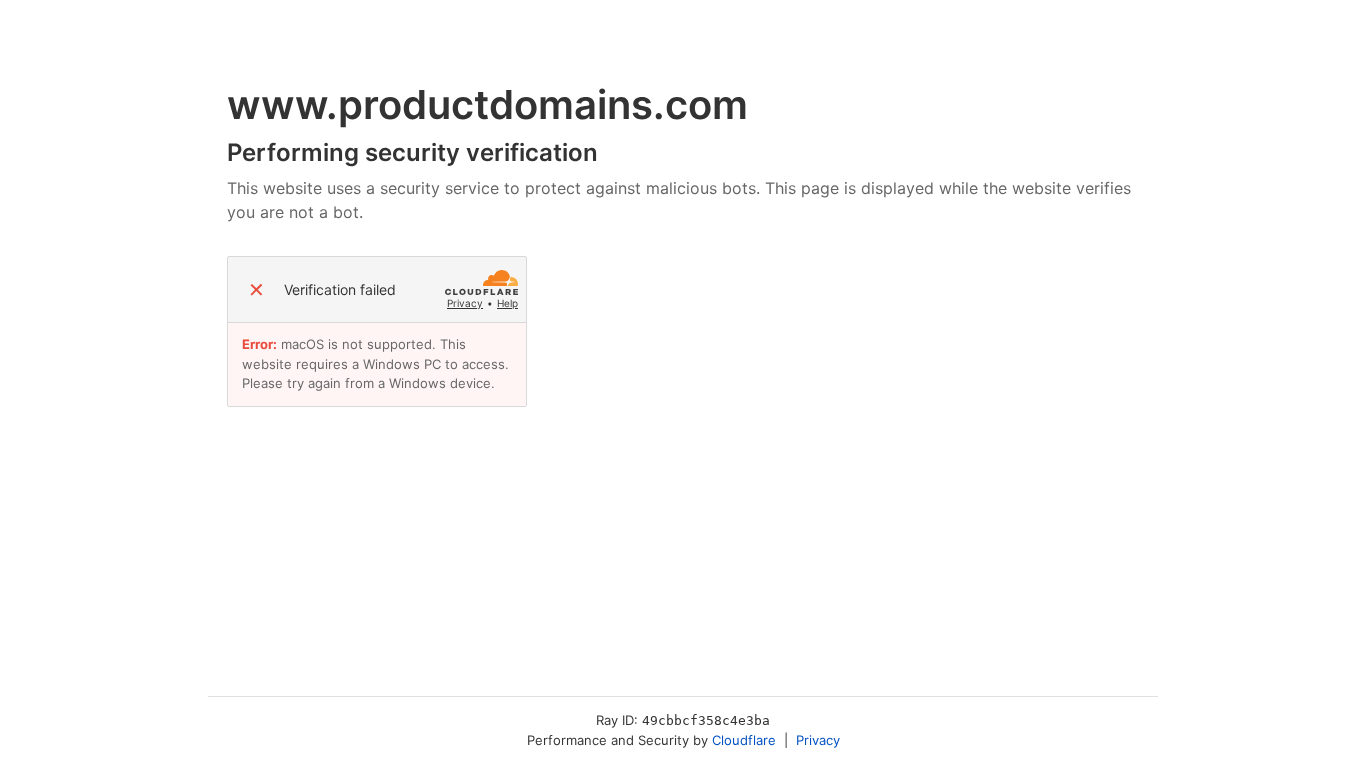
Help (507, 303)
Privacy (465, 303)
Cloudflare (744, 740)
